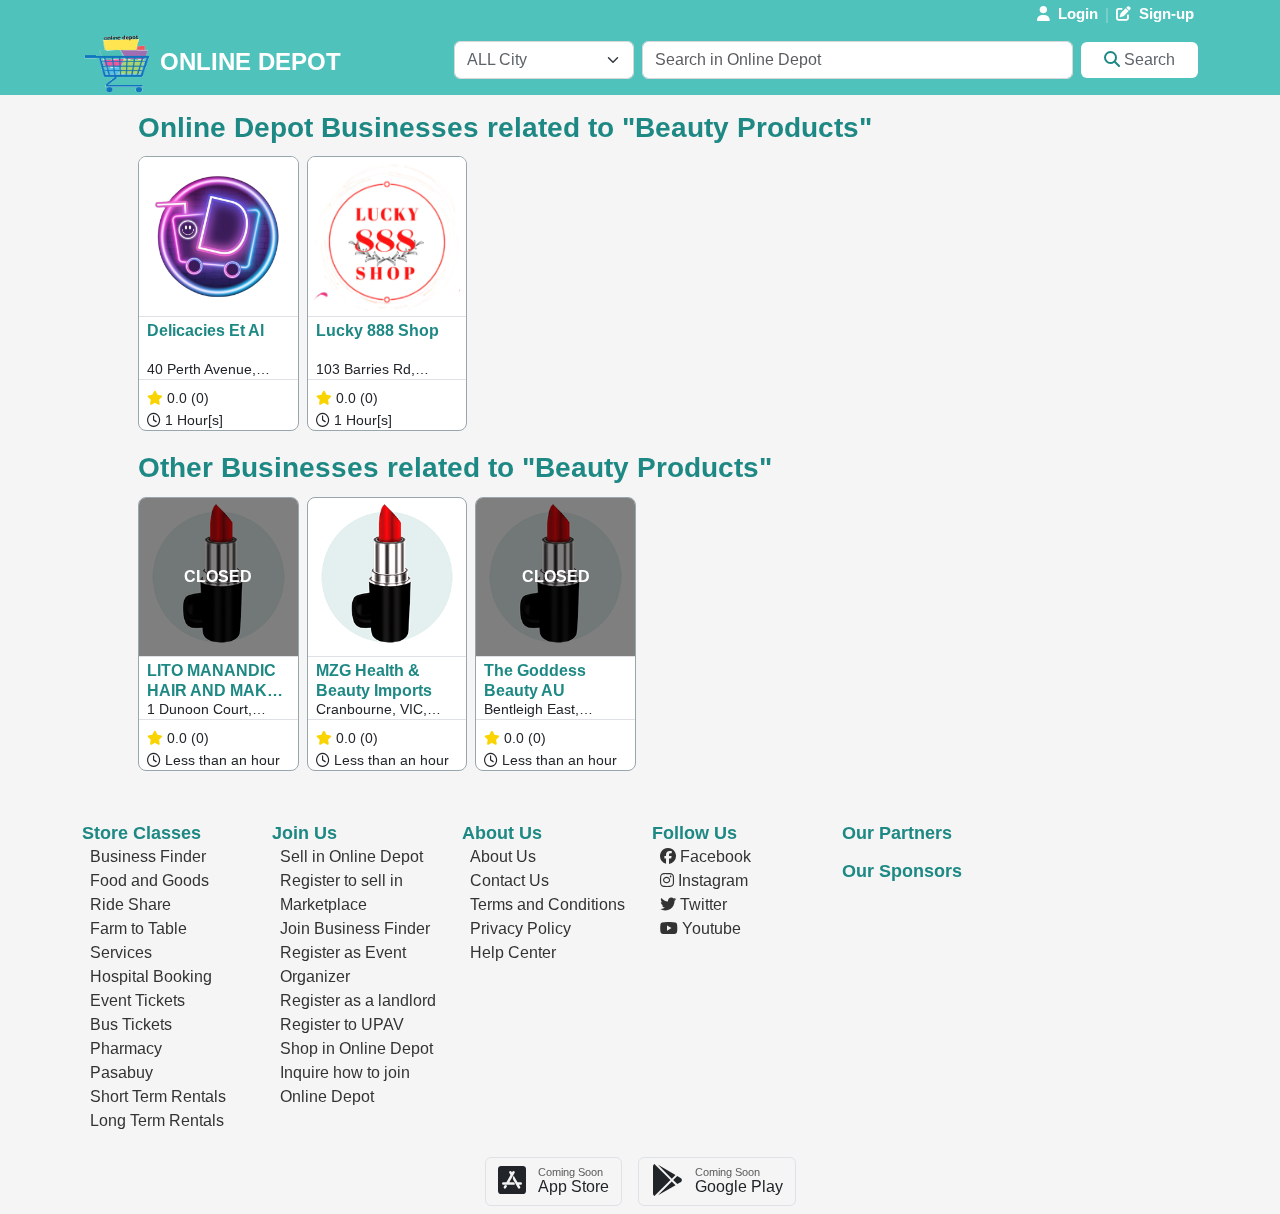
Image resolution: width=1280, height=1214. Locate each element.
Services (121, 952)
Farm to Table (138, 928)
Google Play (739, 1180)
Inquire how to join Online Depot (345, 1084)
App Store (573, 1180)
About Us (503, 856)
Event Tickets (137, 1000)
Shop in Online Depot (356, 1048)
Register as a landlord (358, 1000)
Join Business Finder (355, 928)
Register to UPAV (342, 1024)
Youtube (709, 928)
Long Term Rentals (157, 1120)
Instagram (711, 880)
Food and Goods (149, 880)
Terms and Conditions (547, 904)
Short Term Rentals (158, 1096)
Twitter (701, 904)
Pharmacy (126, 1048)
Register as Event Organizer (343, 964)
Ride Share (130, 904)
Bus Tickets (131, 1024)
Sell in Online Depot (351, 856)
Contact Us (509, 880)
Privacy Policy (520, 928)
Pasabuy (121, 1072)
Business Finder (148, 856)
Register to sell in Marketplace (341, 892)
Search (1147, 59)
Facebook (713, 856)
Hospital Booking (151, 976)
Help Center (513, 952)
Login (1078, 14)
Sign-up (1166, 14)
